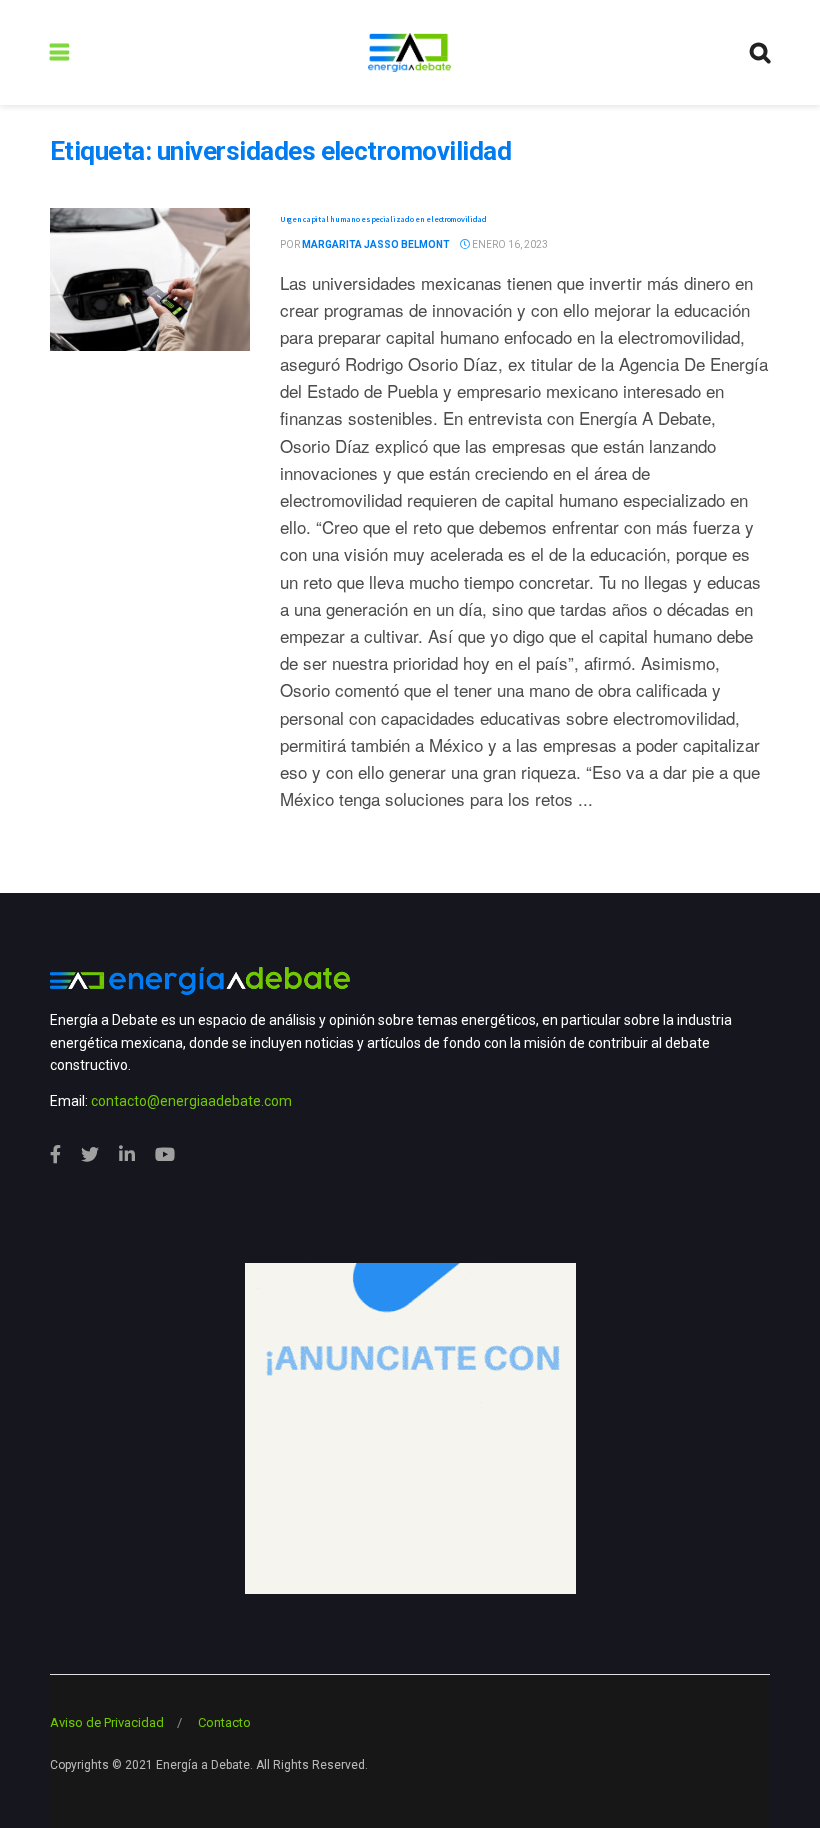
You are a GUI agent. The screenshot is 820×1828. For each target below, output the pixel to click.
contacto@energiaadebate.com (191, 1101)
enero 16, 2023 (509, 244)
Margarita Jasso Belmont (376, 244)
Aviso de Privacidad (107, 1722)
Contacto (224, 1722)
